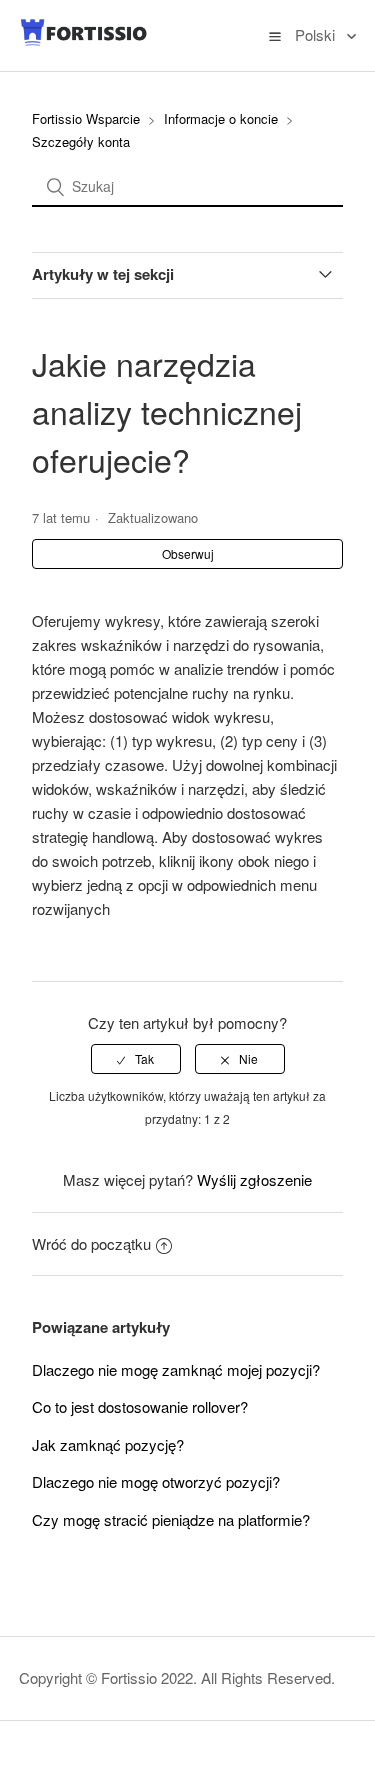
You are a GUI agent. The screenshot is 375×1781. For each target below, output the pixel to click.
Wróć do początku (91, 1243)
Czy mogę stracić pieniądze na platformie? (171, 1519)
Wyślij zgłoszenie (254, 1179)
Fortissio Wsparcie (86, 118)
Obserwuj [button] (188, 553)
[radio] (136, 1059)
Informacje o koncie (221, 118)
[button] (275, 35)
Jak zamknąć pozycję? (108, 1444)
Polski (317, 34)
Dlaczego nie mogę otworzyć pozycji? (156, 1481)
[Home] (84, 41)
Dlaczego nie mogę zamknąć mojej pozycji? (176, 1369)
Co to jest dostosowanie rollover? (140, 1406)
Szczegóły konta (81, 141)
